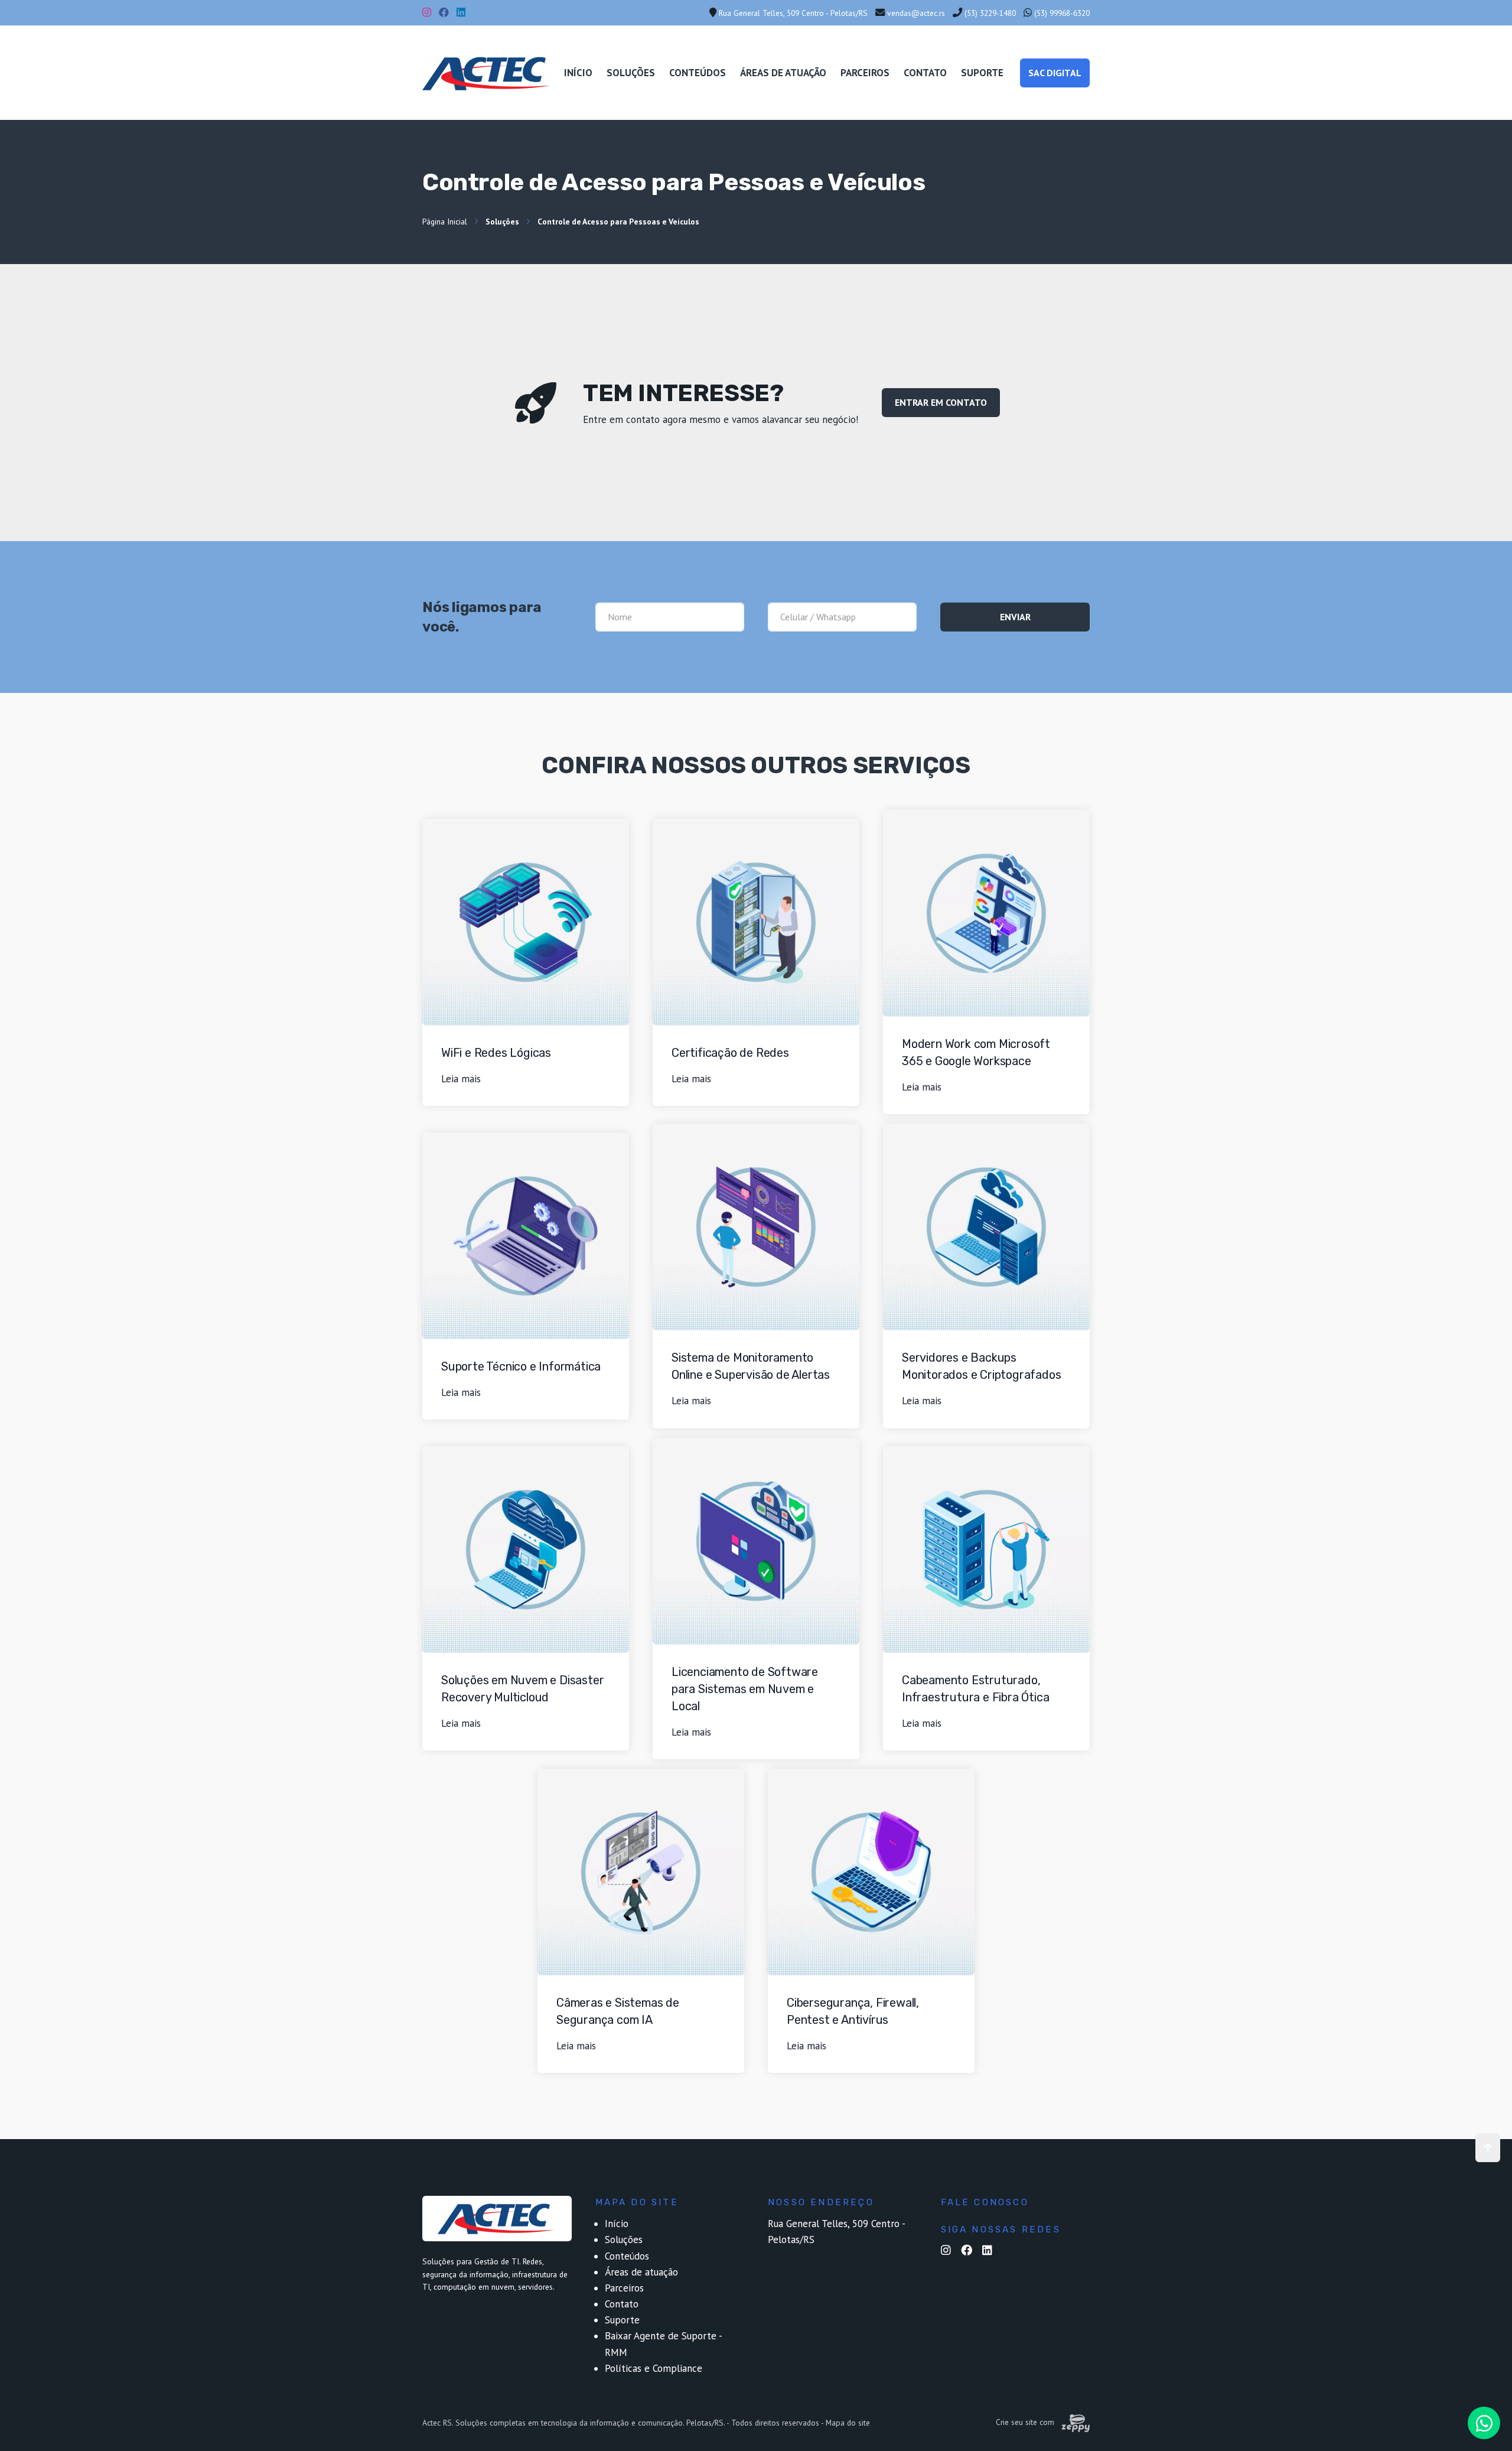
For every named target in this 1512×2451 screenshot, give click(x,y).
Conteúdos (698, 73)
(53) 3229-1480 (989, 13)
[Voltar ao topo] (1488, 2148)
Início (578, 73)
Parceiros (865, 73)
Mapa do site (848, 2423)
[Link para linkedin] (991, 2251)
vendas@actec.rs (915, 13)
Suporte (982, 73)
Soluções (631, 73)
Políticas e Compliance (654, 2368)
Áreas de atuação (783, 73)
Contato (925, 73)
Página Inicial (445, 222)
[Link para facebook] (970, 2251)
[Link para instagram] (949, 2251)
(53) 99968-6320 (1061, 13)
